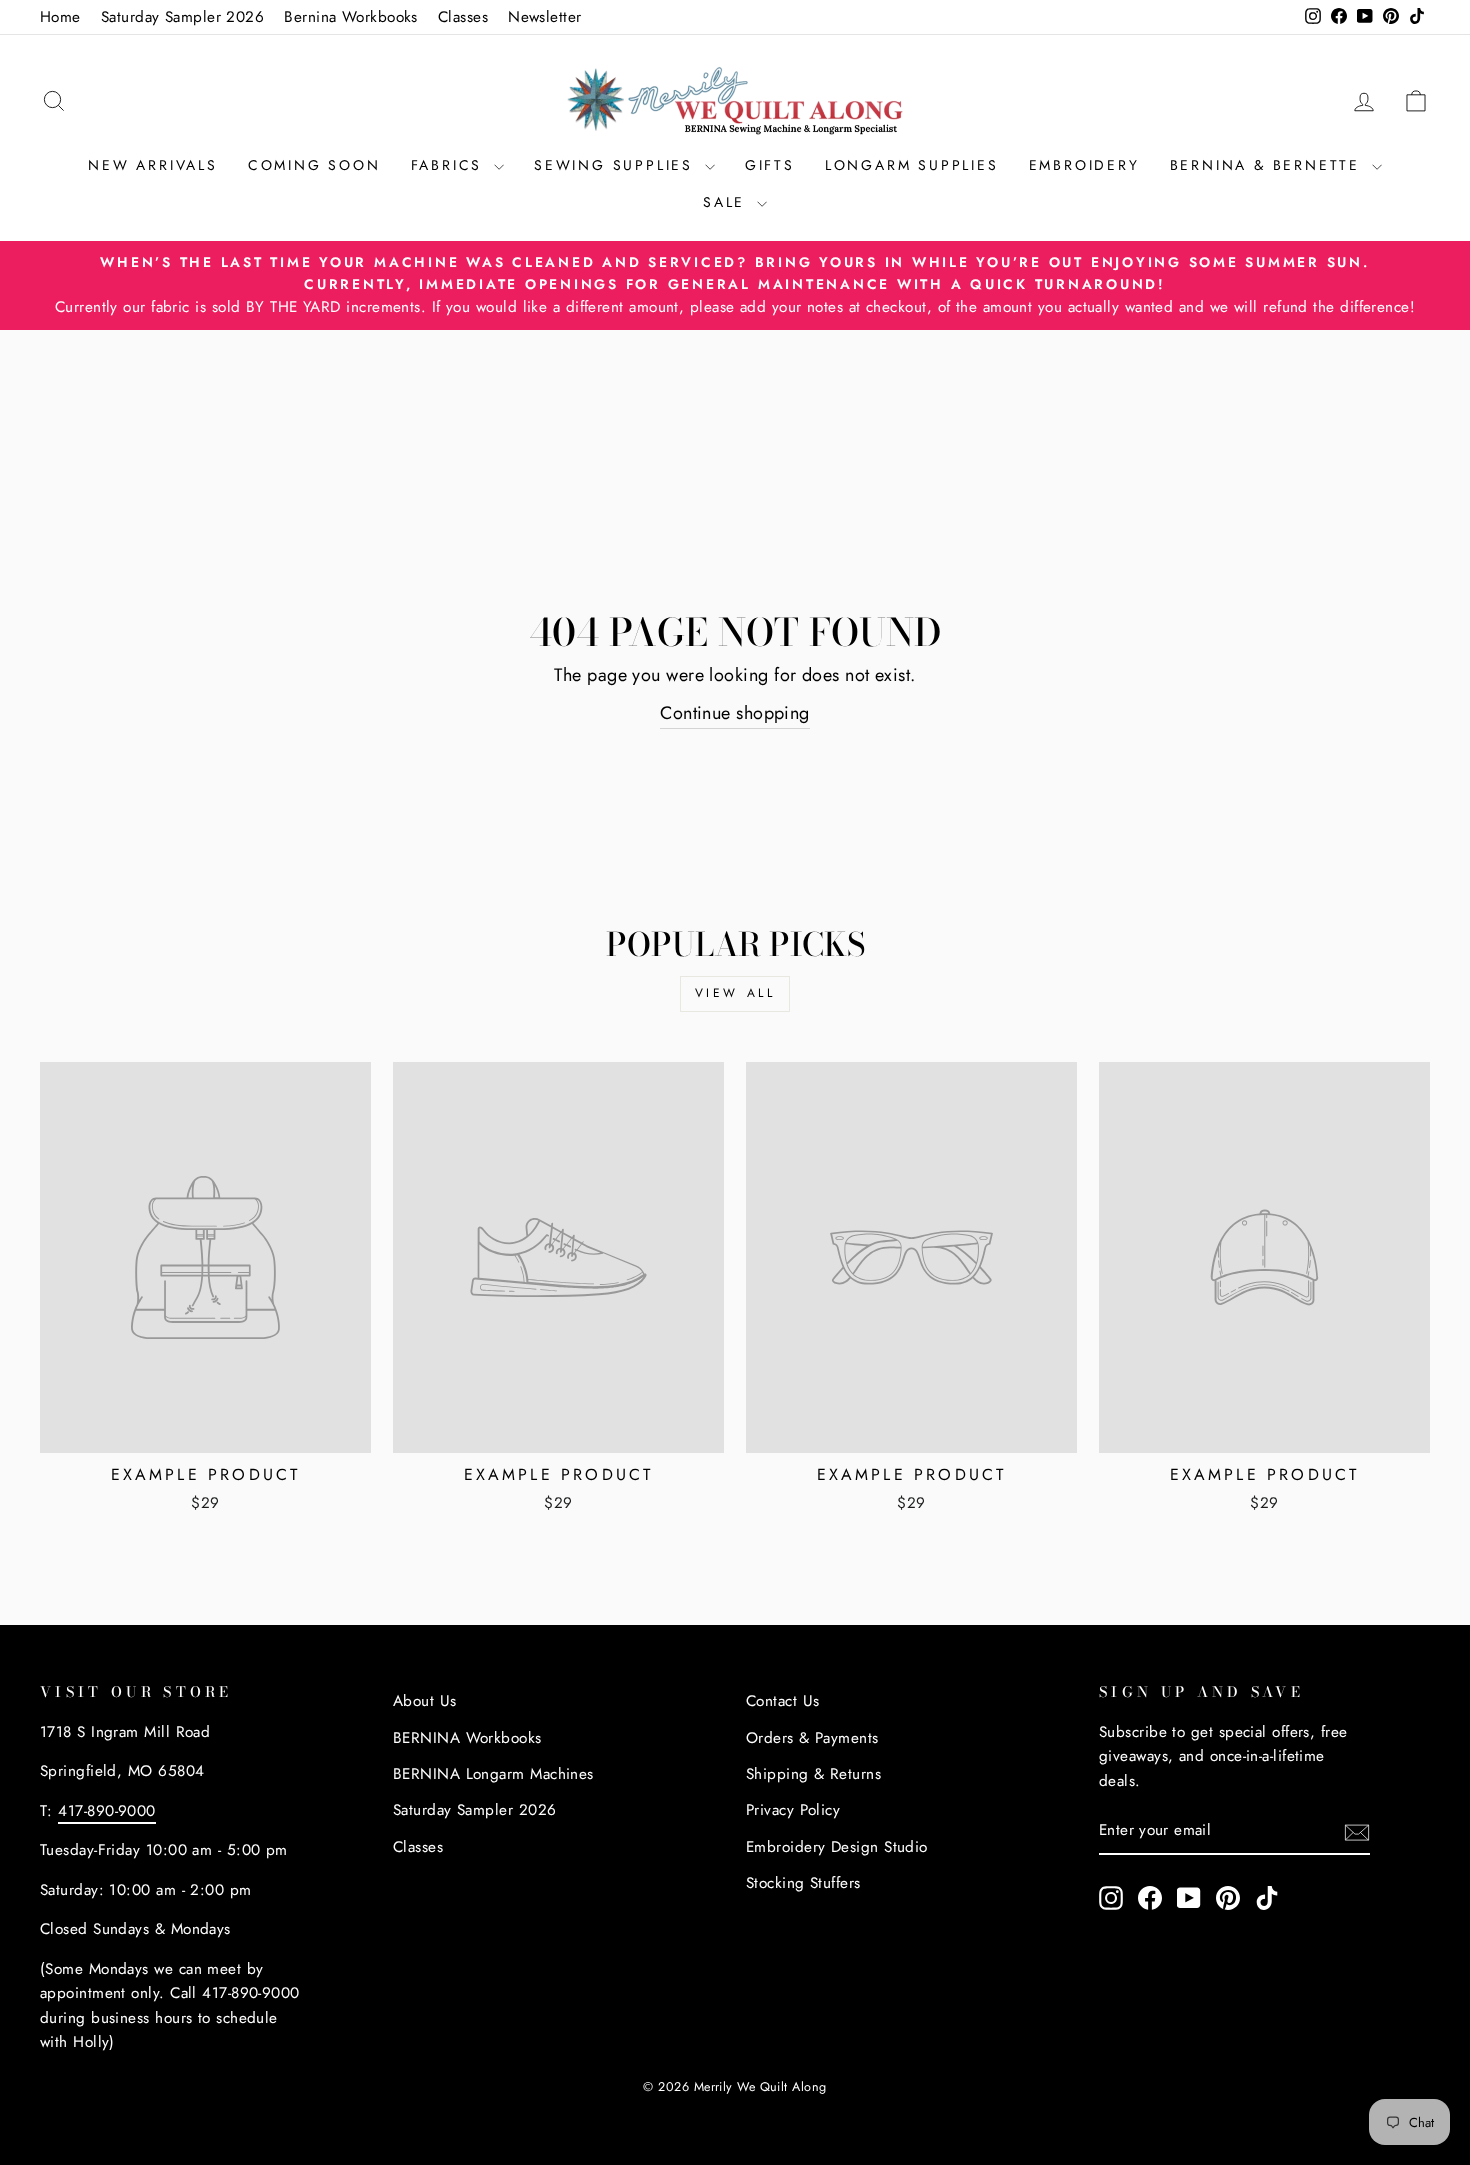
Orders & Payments (812, 1738)
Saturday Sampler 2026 (182, 17)
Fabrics (450, 165)
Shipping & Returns (813, 1774)
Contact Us (783, 1701)
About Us (425, 1701)
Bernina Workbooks (351, 17)
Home (60, 17)
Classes (463, 17)
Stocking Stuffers (803, 1883)
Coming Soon (314, 165)
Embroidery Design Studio (837, 1847)
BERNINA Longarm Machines (493, 1774)
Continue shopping (735, 713)
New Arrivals (153, 165)
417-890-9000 (106, 1811)
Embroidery (1084, 165)
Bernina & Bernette (1268, 165)
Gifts (770, 165)
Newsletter (545, 17)
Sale (727, 202)
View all (735, 993)
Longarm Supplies (912, 165)
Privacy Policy (793, 1810)
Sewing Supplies (617, 165)
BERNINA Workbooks (467, 1738)
